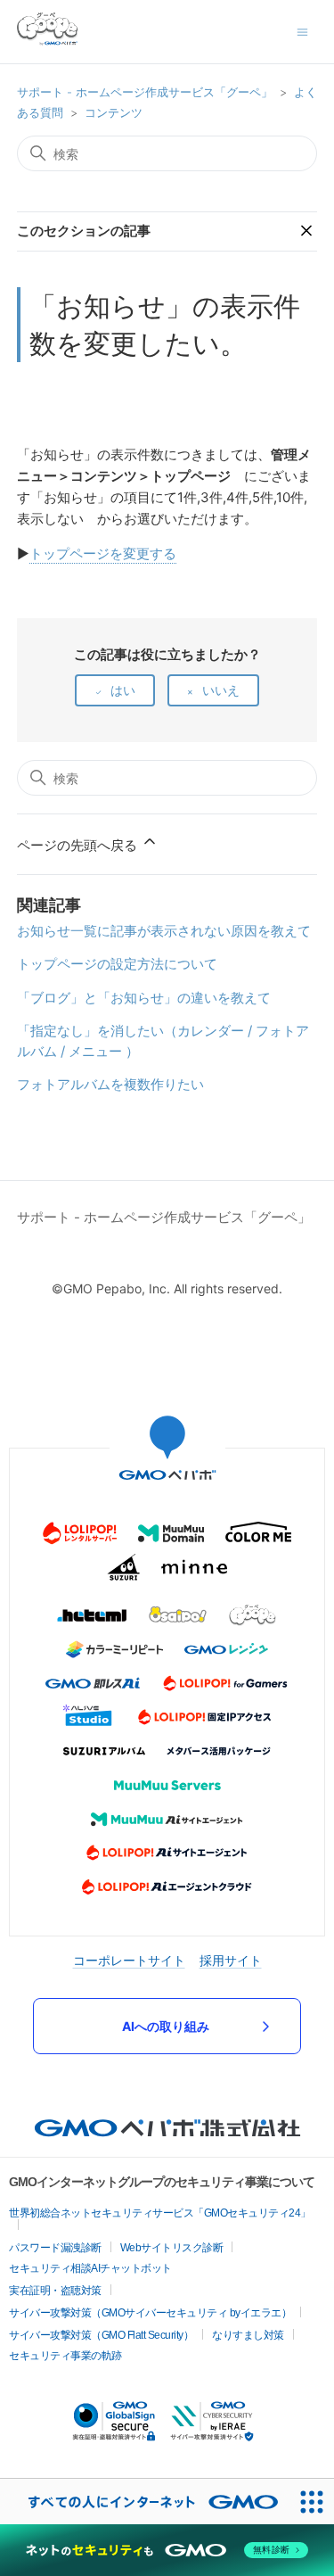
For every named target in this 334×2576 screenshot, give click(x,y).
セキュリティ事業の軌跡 (65, 2356)
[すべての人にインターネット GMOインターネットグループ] (144, 2502)
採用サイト (231, 1960)
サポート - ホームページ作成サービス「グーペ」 (145, 92)
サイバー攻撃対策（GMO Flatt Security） (101, 2335)
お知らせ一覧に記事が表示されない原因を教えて (164, 931)
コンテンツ (114, 112)
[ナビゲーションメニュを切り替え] (302, 31)
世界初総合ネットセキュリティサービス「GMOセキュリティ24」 (160, 2213)
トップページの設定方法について (117, 964)
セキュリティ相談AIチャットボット (90, 2268)
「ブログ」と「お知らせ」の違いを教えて (144, 998)
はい (123, 690)
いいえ (221, 690)
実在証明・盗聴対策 (55, 2291)
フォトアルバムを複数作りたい (110, 1084)
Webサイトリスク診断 (172, 2248)
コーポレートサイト (129, 1960)
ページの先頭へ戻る (79, 845)
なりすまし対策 (248, 2335)
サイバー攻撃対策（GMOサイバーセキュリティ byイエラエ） (150, 2313)
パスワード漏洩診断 (55, 2248)
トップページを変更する (103, 553)
